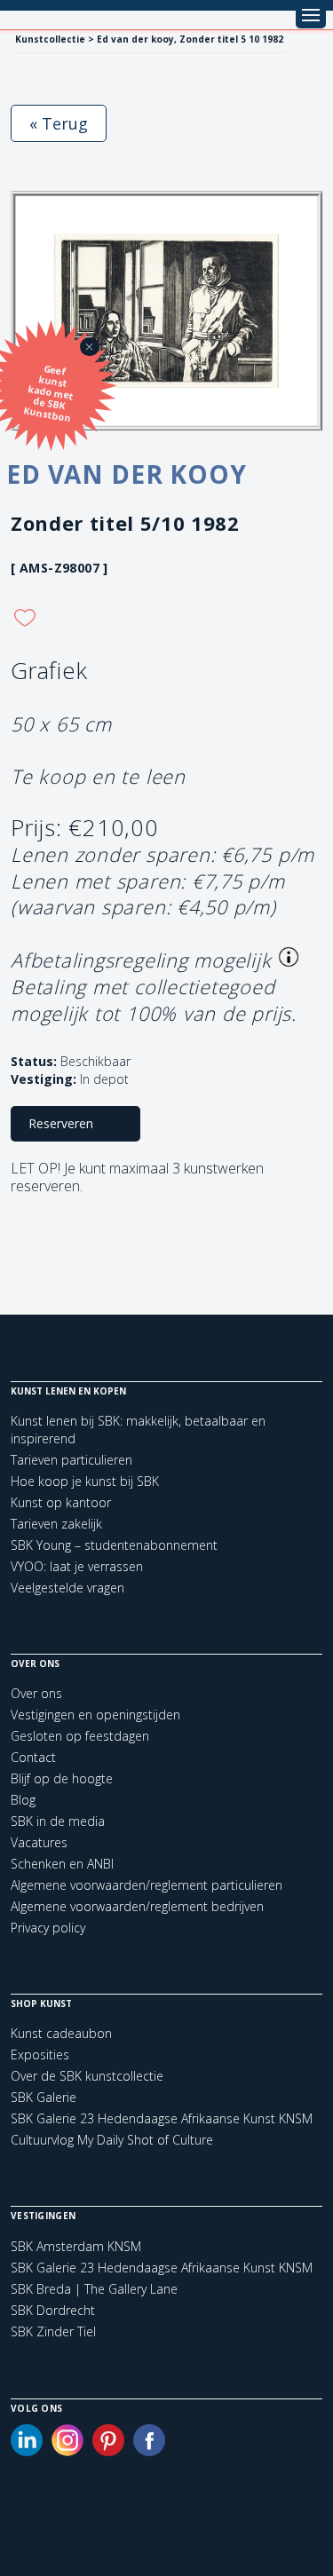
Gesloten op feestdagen (80, 1736)
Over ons (36, 1693)
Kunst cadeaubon (61, 2033)
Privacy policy (48, 1928)
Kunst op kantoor (61, 1502)
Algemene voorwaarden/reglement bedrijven (137, 1906)
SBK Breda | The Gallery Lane (94, 2289)
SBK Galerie (44, 2097)
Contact (33, 1757)
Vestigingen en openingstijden (95, 1715)
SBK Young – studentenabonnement (114, 1545)
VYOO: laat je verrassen (77, 1566)
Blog (23, 1800)
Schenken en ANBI (62, 1864)
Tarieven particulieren (71, 1460)
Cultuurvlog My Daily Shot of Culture (112, 2140)
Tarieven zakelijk (56, 1524)
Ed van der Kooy (127, 474)
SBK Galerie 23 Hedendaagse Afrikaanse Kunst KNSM (162, 2118)
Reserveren (61, 1123)
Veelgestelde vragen (67, 1588)
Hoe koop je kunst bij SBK (85, 1481)
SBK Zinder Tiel (53, 2332)
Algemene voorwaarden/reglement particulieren (147, 1885)
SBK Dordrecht (53, 2311)
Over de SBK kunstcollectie (87, 2076)
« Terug (59, 123)
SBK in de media (58, 1821)
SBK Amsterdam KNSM (76, 2247)
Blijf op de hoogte (62, 1778)
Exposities (40, 2054)
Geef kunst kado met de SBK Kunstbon (48, 393)
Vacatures (39, 1842)
